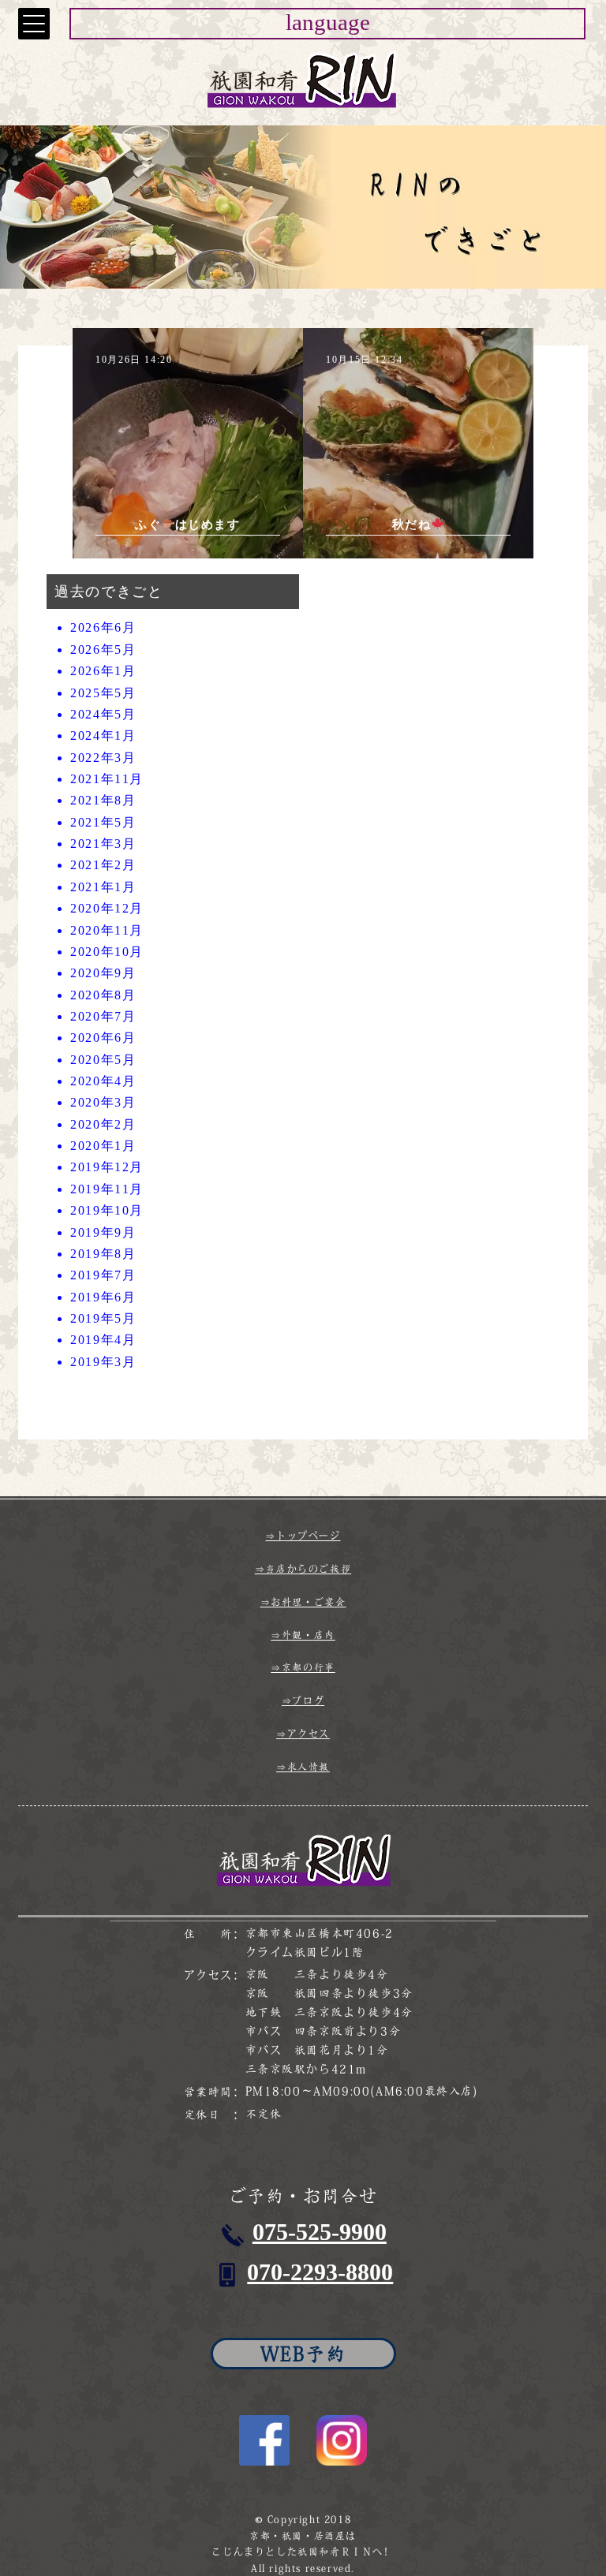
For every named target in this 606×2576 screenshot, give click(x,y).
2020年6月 (103, 1038)
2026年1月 (103, 671)
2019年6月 (103, 1297)
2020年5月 (103, 1060)
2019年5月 (103, 1318)
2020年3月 (103, 1102)
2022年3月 (103, 758)
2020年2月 (103, 1124)
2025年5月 (103, 693)
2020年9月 (103, 973)
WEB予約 (303, 2354)
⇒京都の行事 (303, 1667)
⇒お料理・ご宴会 (303, 1602)
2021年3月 (103, 844)
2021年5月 (103, 822)
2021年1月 (103, 887)
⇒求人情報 (303, 1767)
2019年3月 (103, 1362)
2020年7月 (103, 1016)
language (328, 22)
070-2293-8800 (320, 2272)
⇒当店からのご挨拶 (303, 1569)
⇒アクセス (303, 1734)
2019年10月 (107, 1210)
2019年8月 (103, 1254)
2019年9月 (103, 1232)
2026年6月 (103, 627)
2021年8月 (103, 800)
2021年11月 (107, 779)
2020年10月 (107, 952)
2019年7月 (103, 1275)
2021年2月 (103, 865)
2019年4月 (103, 1340)
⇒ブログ (303, 1701)
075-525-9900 (320, 2232)
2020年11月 (107, 930)
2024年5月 (103, 714)
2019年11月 (107, 1189)
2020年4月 (103, 1081)
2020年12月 (107, 908)
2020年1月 (103, 1146)
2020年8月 (103, 995)
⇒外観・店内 (303, 1635)
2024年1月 (103, 735)
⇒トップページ (303, 1536)
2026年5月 (103, 650)
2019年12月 (107, 1167)
